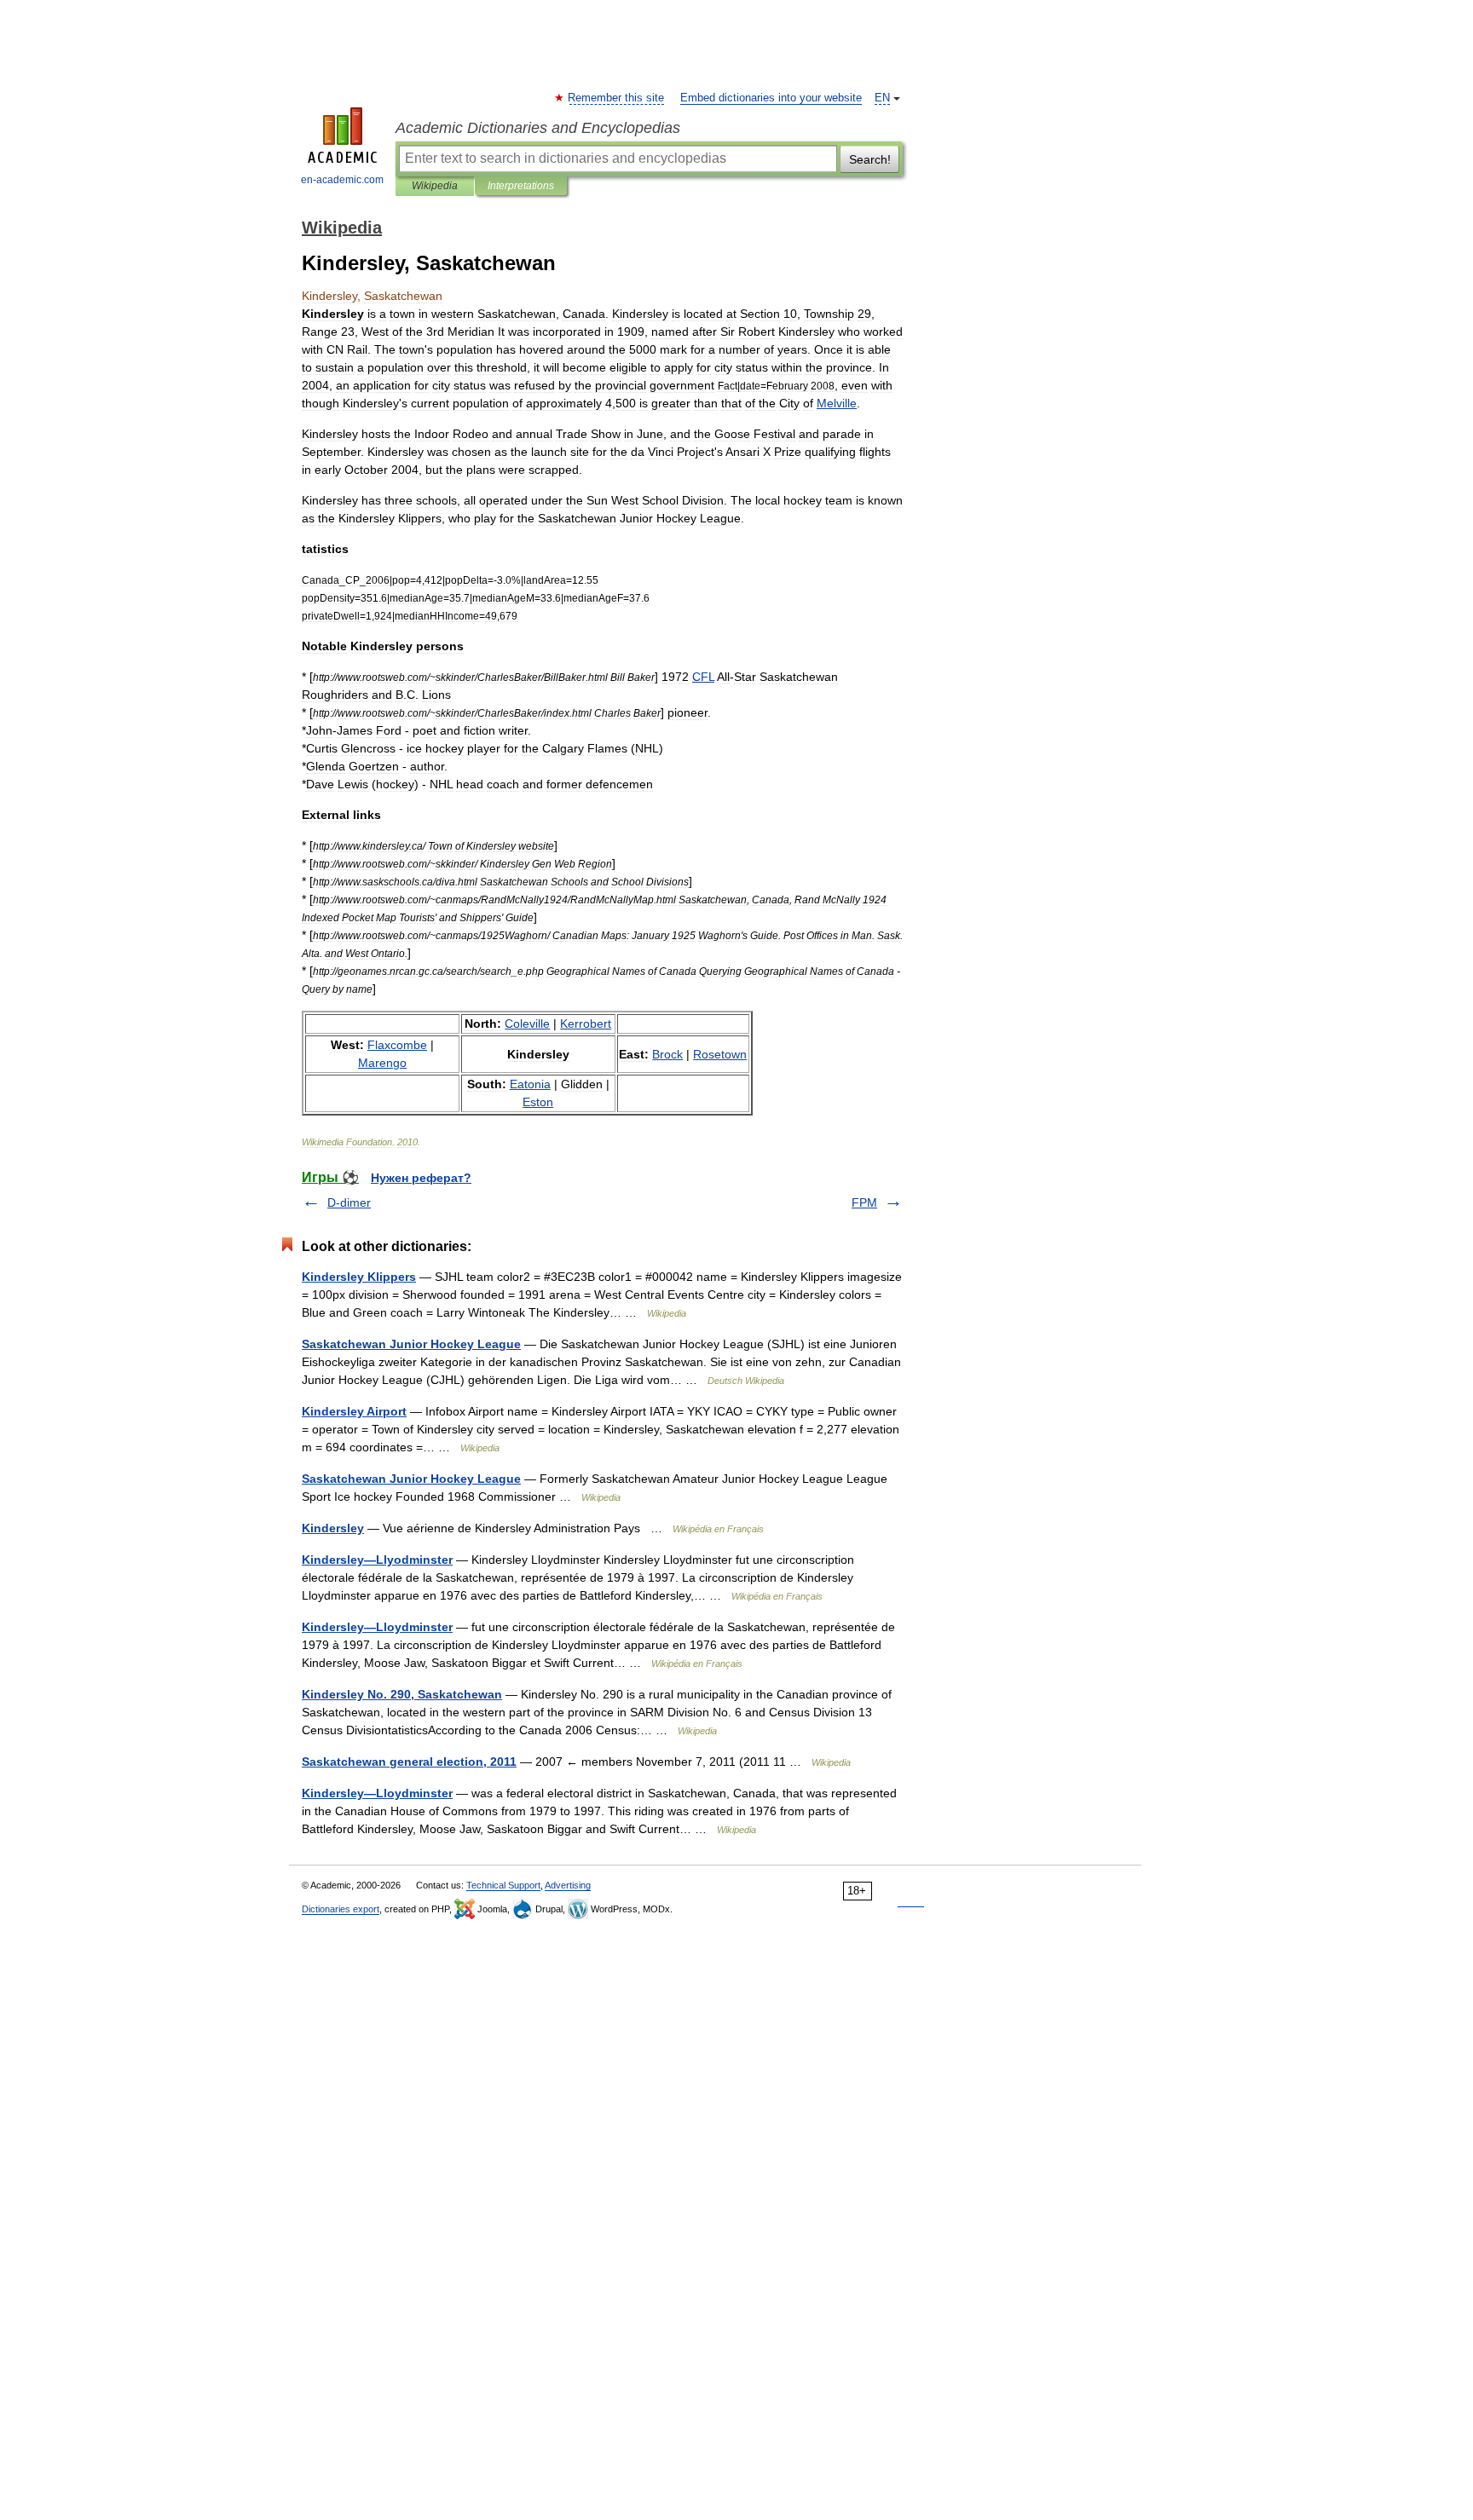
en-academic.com (342, 180)
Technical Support (503, 1885)
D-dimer (349, 1202)
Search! (870, 159)
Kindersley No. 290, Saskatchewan (402, 1694)
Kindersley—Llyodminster (377, 1560)
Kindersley (333, 1528)
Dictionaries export (341, 1909)
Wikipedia (435, 186)
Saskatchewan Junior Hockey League (411, 1344)
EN (882, 98)
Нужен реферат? (421, 1178)
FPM (864, 1202)
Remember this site (617, 98)
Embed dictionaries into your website (771, 98)
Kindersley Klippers (359, 1277)
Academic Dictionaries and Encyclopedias (538, 128)
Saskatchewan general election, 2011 (409, 1762)
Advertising (568, 1885)
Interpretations (521, 186)
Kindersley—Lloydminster (377, 1627)
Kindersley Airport (354, 1411)
